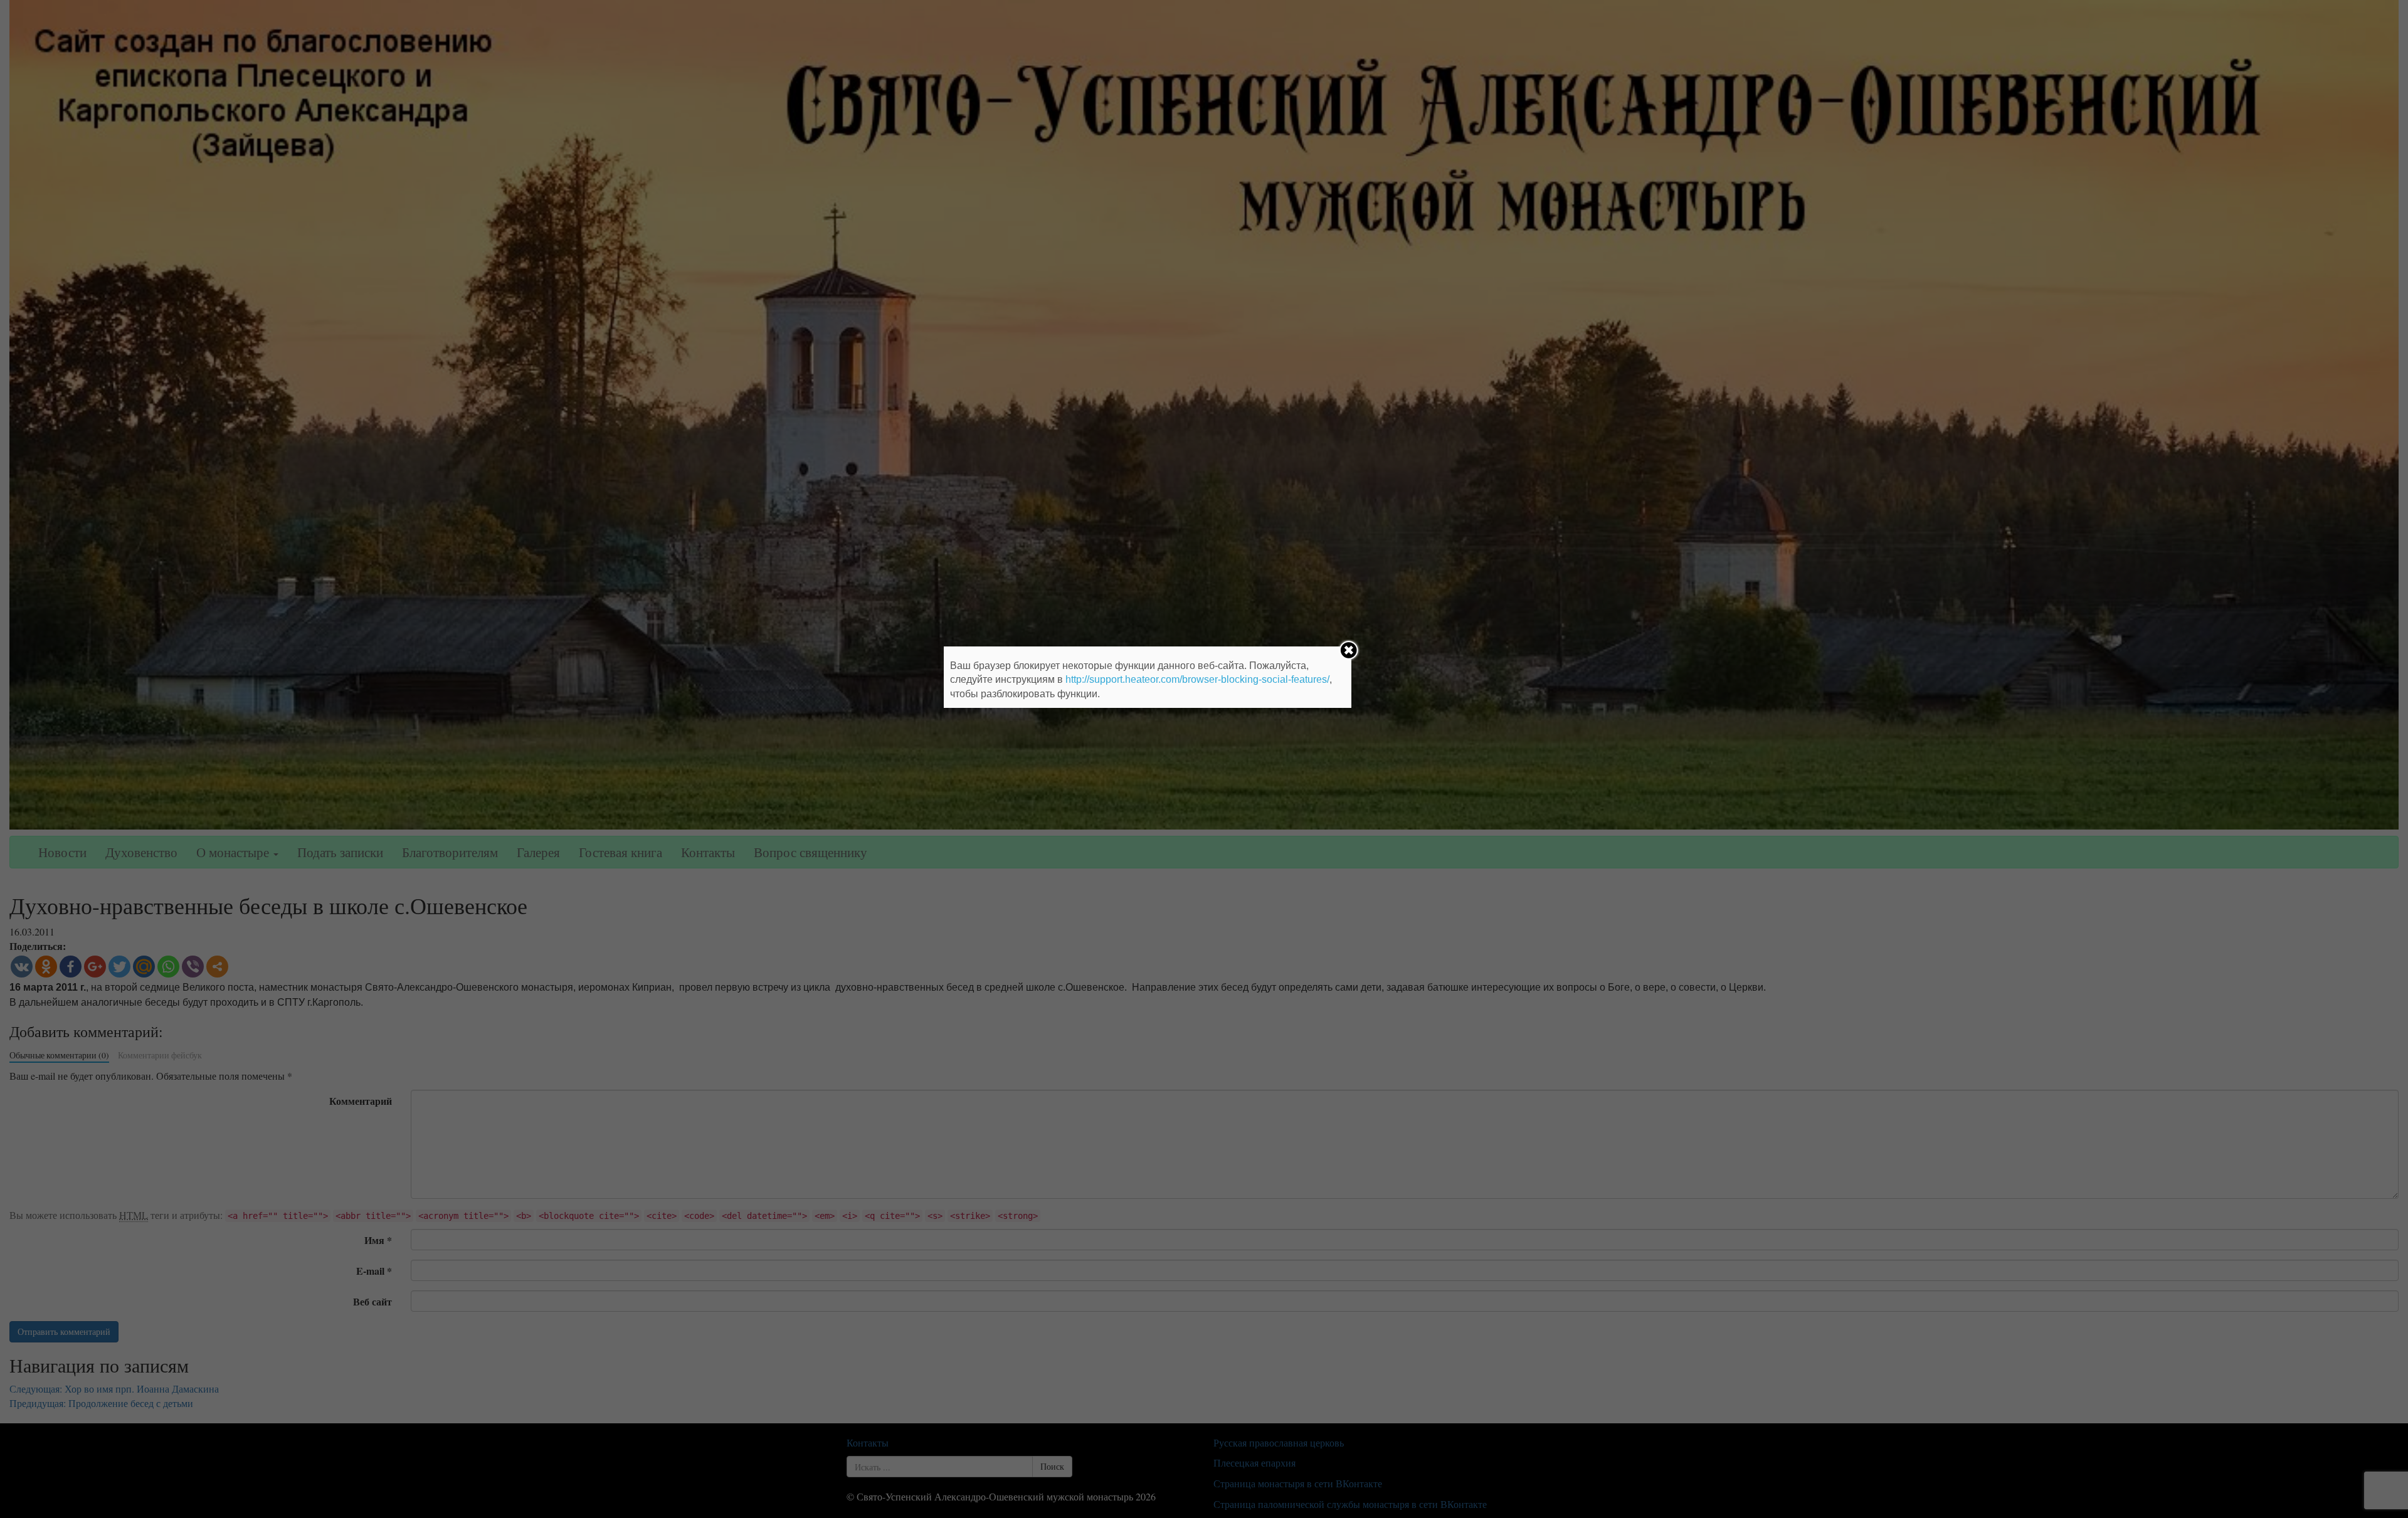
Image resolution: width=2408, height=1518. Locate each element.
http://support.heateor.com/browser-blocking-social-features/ (1197, 679)
